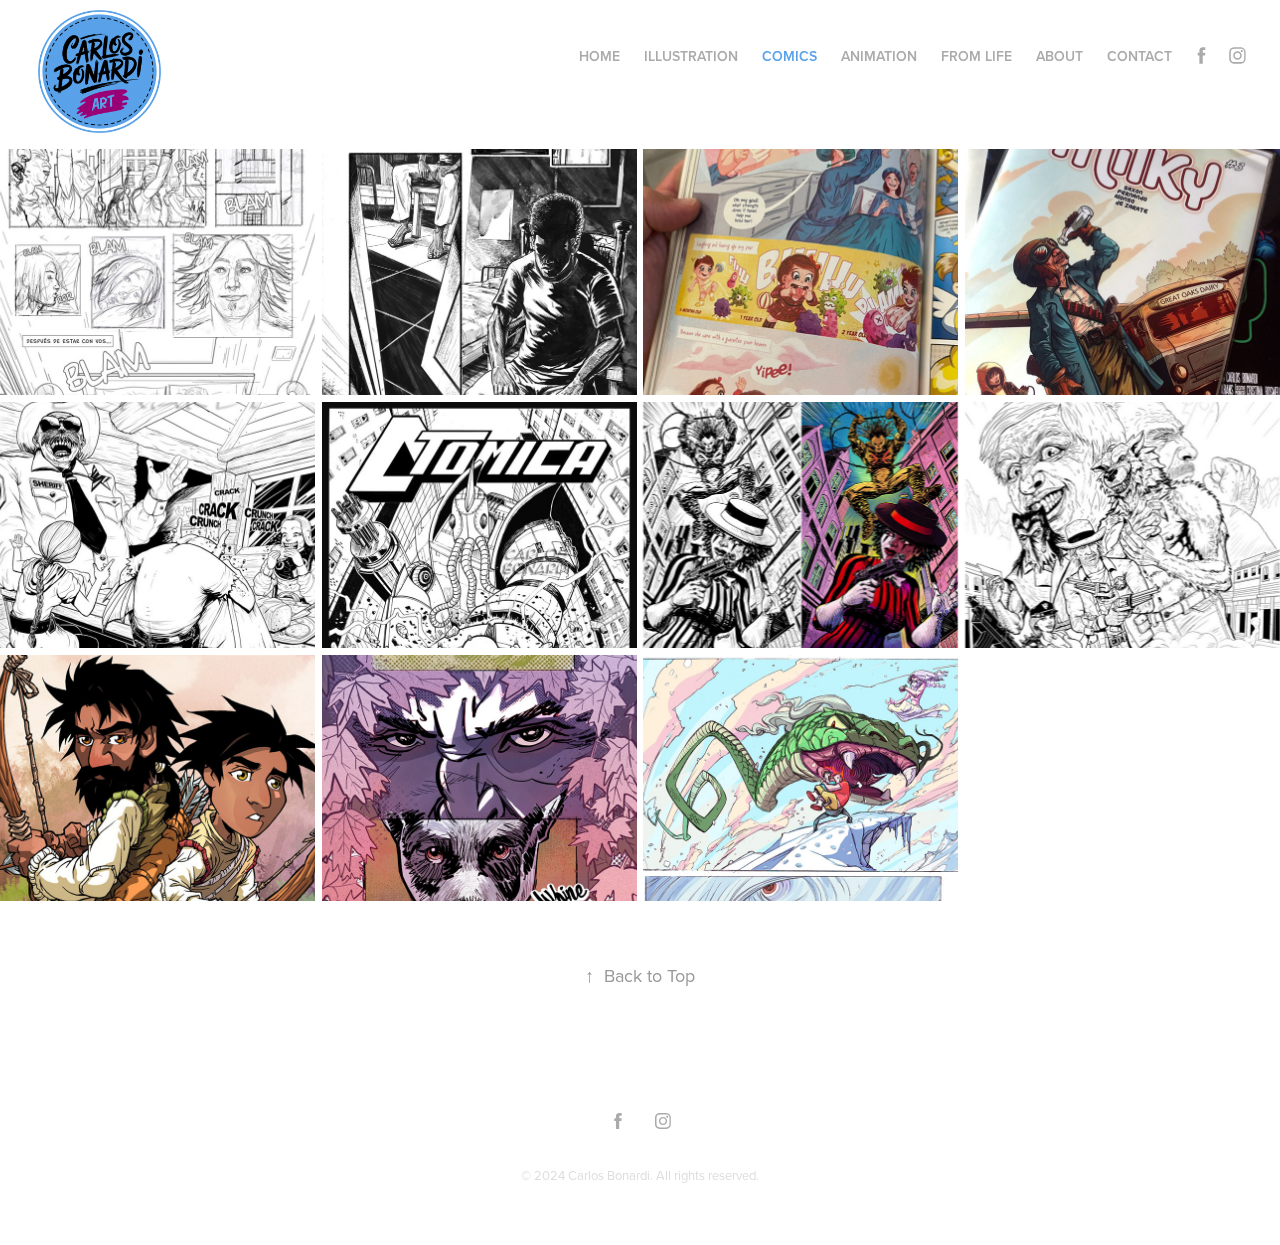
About (1059, 56)
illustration (691, 56)
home (599, 56)
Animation (879, 56)
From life (976, 56)
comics (789, 56)
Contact (1139, 56)
